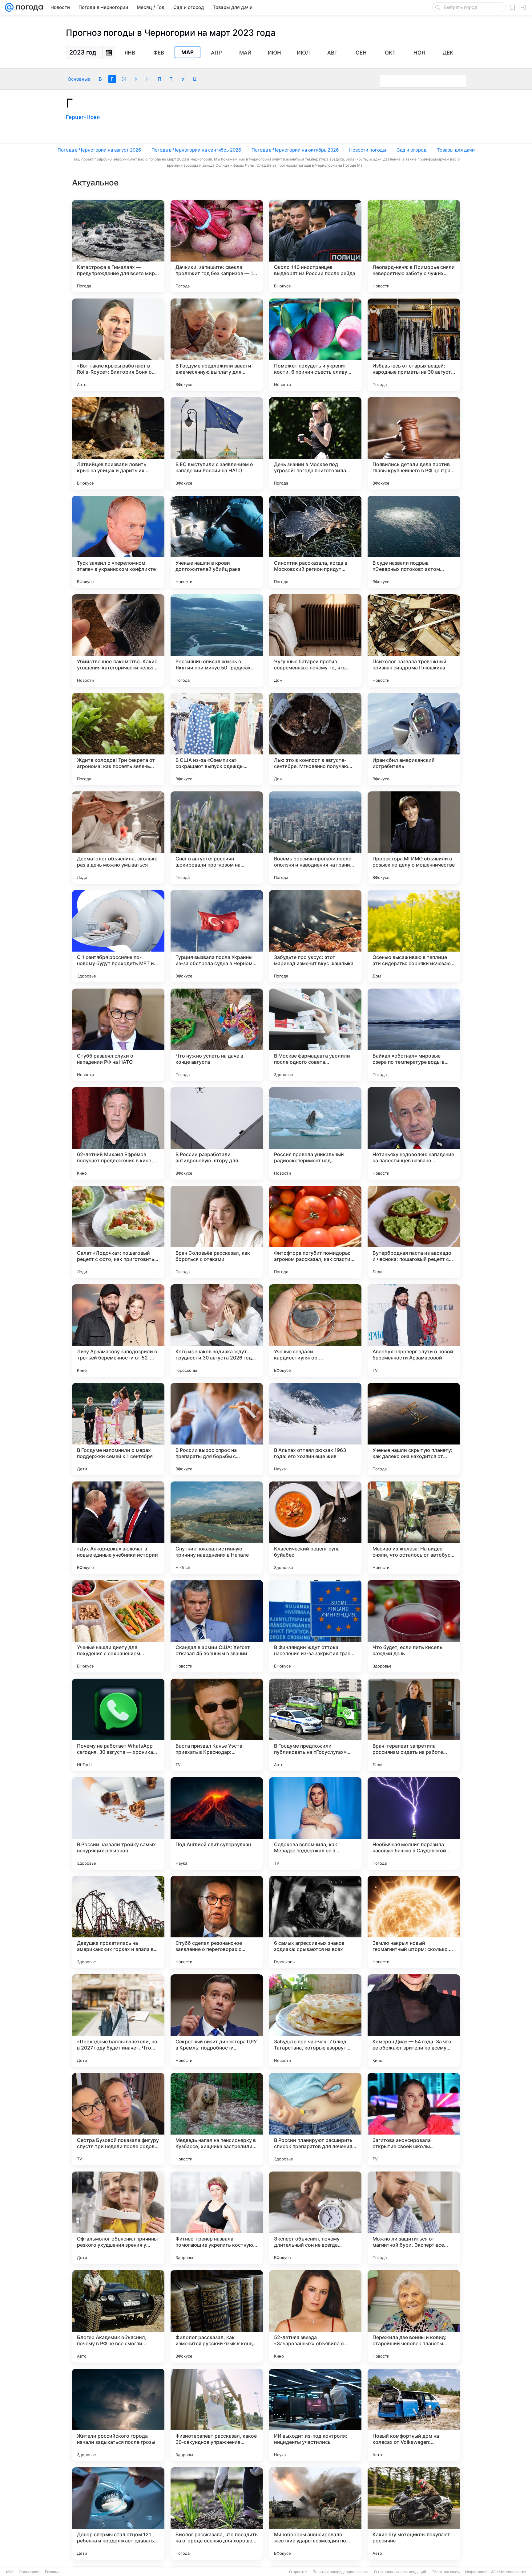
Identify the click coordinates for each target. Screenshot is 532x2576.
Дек (448, 53)
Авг (332, 53)
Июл (303, 53)
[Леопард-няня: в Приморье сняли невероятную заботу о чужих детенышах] (414, 246)
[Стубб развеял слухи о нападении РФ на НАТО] (118, 1035)
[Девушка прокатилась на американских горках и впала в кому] (118, 1922)
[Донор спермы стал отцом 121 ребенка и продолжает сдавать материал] (118, 2513)
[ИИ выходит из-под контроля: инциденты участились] (315, 2415)
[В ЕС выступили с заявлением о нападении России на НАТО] (217, 443)
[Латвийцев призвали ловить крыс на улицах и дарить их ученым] (118, 443)
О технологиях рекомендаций (400, 2572)
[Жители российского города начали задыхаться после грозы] (118, 2415)
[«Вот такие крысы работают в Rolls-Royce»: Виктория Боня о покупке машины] (118, 345)
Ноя (419, 53)
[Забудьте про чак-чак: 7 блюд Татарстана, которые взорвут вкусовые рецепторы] (315, 2021)
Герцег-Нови (83, 117)
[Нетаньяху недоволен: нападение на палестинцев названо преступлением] (414, 1133)
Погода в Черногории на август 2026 (99, 150)
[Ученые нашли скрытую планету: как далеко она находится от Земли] (414, 1429)
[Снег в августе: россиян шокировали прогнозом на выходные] (217, 838)
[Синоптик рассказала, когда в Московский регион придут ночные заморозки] (315, 542)
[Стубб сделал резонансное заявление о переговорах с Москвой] (217, 1922)
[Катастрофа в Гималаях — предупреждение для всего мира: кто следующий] (118, 246)
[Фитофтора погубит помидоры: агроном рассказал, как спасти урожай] (315, 1232)
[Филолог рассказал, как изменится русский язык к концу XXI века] (217, 2316)
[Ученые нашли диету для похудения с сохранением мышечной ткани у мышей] (118, 1626)
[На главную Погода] (28, 7)
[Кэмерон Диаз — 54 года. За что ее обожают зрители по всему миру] (414, 2021)
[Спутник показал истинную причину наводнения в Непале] (217, 1528)
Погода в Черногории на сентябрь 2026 (196, 150)
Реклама (52, 2572)
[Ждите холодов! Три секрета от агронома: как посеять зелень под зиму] (118, 739)
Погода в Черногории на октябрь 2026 (295, 150)
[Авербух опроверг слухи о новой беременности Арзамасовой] (414, 1331)
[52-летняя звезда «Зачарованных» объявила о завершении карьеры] (315, 2316)
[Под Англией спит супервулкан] (217, 1823)
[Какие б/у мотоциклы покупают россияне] (414, 2513)
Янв (130, 53)
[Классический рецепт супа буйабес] (315, 1528)
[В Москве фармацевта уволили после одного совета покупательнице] (315, 1035)
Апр (216, 53)
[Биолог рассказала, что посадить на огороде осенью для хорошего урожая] (217, 2513)
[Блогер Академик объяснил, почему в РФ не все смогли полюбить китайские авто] (118, 2316)
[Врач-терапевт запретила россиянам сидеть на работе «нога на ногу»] (414, 1725)
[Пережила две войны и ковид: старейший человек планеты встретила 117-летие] (414, 2316)
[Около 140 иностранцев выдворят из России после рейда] (315, 246)
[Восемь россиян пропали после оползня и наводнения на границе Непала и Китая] (315, 838)
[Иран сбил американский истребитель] (414, 739)
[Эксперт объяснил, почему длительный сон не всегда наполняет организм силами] (315, 2218)
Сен (361, 53)
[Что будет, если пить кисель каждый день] (414, 1626)
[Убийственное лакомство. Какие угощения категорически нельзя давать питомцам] (118, 640)
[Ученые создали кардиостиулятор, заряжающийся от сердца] (315, 1331)
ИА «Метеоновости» (508, 2572)
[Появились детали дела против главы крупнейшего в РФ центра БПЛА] (414, 443)
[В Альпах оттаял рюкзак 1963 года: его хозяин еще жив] (315, 1429)
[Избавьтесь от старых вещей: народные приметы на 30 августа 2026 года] (414, 345)
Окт (390, 53)
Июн (274, 53)
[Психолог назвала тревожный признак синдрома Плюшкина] (414, 640)
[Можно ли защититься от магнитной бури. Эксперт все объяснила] (414, 2218)
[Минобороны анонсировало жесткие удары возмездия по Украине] (315, 2513)
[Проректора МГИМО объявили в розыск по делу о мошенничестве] (414, 838)
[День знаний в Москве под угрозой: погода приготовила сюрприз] (315, 443)
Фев (159, 53)
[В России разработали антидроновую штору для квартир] (217, 1133)
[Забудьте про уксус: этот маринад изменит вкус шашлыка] (315, 936)
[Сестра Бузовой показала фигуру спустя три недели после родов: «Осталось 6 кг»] (118, 2119)
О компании (29, 2572)
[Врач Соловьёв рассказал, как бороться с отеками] (217, 1232)
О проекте (298, 2572)
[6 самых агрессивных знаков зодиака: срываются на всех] (315, 1922)
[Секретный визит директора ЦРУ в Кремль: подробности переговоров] (217, 2021)
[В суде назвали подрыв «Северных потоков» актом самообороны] (414, 542)
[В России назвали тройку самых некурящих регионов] (118, 1823)
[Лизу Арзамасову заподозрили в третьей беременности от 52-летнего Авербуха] (118, 1331)
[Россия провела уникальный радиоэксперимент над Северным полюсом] (315, 1133)
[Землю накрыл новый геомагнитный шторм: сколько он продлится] (414, 1922)
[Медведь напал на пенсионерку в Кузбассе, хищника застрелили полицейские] (217, 2119)
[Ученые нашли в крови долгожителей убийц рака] (217, 542)
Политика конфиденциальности (341, 2572)
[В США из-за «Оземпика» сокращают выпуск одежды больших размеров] (217, 739)
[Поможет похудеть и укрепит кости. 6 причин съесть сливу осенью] (315, 345)
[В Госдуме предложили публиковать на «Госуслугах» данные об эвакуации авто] (315, 1725)
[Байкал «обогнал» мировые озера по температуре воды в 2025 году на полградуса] (414, 1035)
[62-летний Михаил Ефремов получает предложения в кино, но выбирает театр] (118, 1133)
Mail (10, 2572)
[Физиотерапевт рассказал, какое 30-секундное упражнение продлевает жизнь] (217, 2415)
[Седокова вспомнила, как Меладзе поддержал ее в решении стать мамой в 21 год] (315, 1823)
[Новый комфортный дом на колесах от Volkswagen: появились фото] (414, 2415)
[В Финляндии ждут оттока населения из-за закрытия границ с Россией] (315, 1626)
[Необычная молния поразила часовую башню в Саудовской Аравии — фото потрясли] (414, 1823)
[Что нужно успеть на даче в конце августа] (217, 1035)
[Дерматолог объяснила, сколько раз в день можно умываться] (118, 838)
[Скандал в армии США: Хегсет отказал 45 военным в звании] (217, 1626)
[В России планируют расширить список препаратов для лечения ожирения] (315, 2119)
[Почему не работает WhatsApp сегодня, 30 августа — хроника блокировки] (118, 1725)
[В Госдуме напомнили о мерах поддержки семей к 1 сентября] (118, 1429)
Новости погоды (368, 150)
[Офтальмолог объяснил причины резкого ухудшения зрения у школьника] (118, 2218)
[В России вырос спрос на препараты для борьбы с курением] (217, 1429)
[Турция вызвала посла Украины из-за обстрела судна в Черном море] (217, 936)
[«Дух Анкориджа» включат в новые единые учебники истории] (118, 1528)
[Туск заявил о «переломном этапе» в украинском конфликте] (118, 542)
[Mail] (9, 7)
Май (245, 53)
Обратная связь (446, 2572)
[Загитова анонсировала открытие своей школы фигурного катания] (414, 2119)
